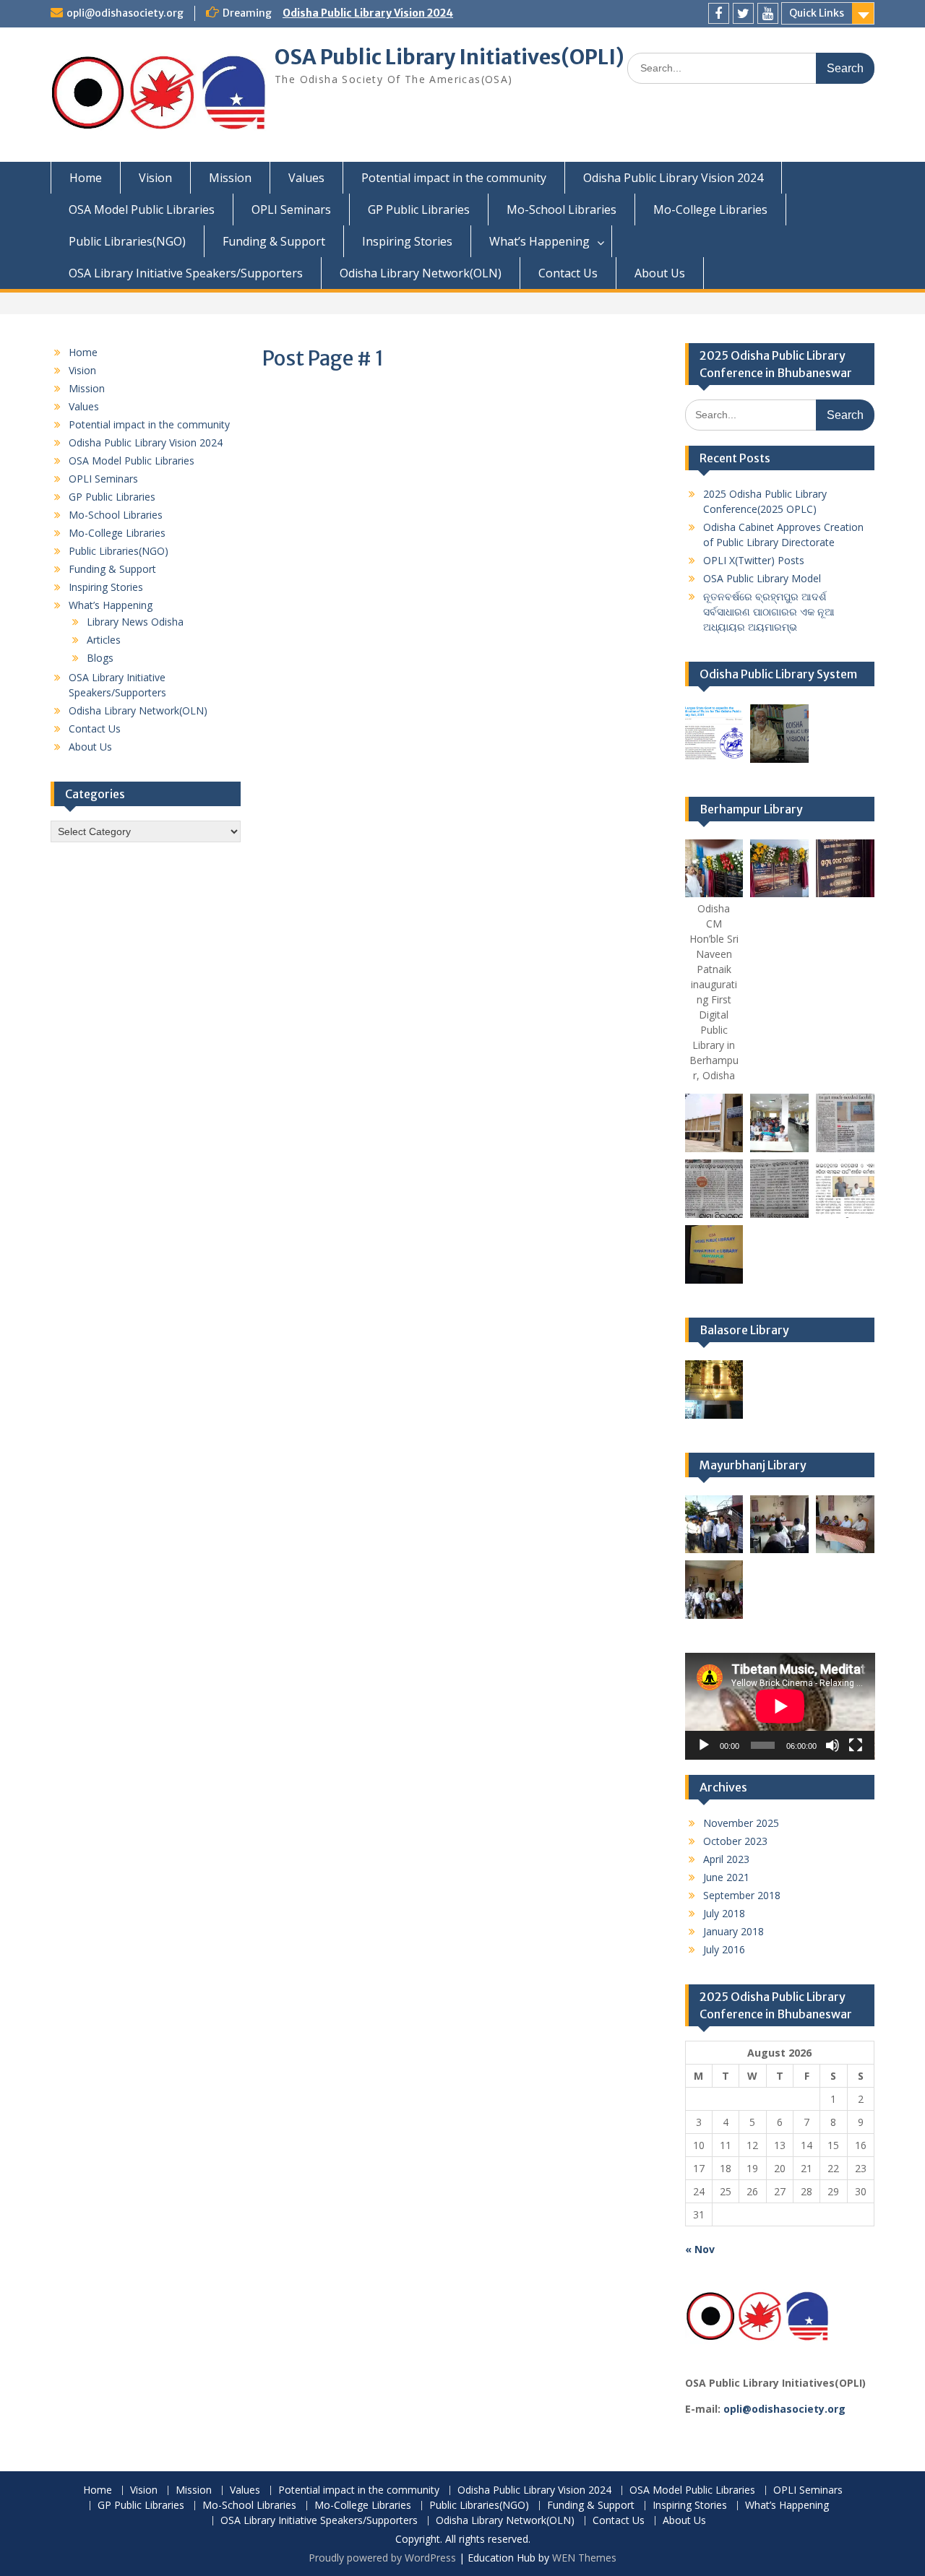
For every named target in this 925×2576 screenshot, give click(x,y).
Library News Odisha (135, 622)
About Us (660, 273)
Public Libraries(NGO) (127, 241)
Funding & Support (274, 241)
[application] (780, 1706)
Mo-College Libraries (710, 209)
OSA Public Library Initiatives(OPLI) (449, 57)
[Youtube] (768, 13)
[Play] (704, 1745)
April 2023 (726, 1859)
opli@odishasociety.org (125, 13)
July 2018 (724, 1913)
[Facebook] (719, 13)
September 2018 (742, 1895)
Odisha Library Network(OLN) (421, 273)
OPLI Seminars (291, 209)
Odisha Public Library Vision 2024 (368, 13)
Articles (104, 640)
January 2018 (733, 1931)
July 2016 (724, 1949)
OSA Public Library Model (762, 578)
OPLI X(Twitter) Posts (754, 560)
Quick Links (817, 13)
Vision (155, 178)
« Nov (700, 2249)
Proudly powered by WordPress (382, 2558)
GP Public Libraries (419, 209)
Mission (230, 178)
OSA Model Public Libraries (142, 209)
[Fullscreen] (856, 1745)
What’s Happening (539, 241)
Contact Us (568, 273)
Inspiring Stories (407, 241)
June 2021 (726, 1877)
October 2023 (735, 1841)
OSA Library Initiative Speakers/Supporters (186, 273)
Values (306, 178)
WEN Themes (584, 2558)
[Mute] (832, 1745)
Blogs (100, 658)
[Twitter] (743, 13)
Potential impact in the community (454, 178)
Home (86, 178)
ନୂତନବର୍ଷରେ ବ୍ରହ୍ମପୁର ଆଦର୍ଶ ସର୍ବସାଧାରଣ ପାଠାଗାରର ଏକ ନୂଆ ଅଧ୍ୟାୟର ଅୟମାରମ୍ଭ (769, 611)
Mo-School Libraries (562, 209)
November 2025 (741, 1823)
